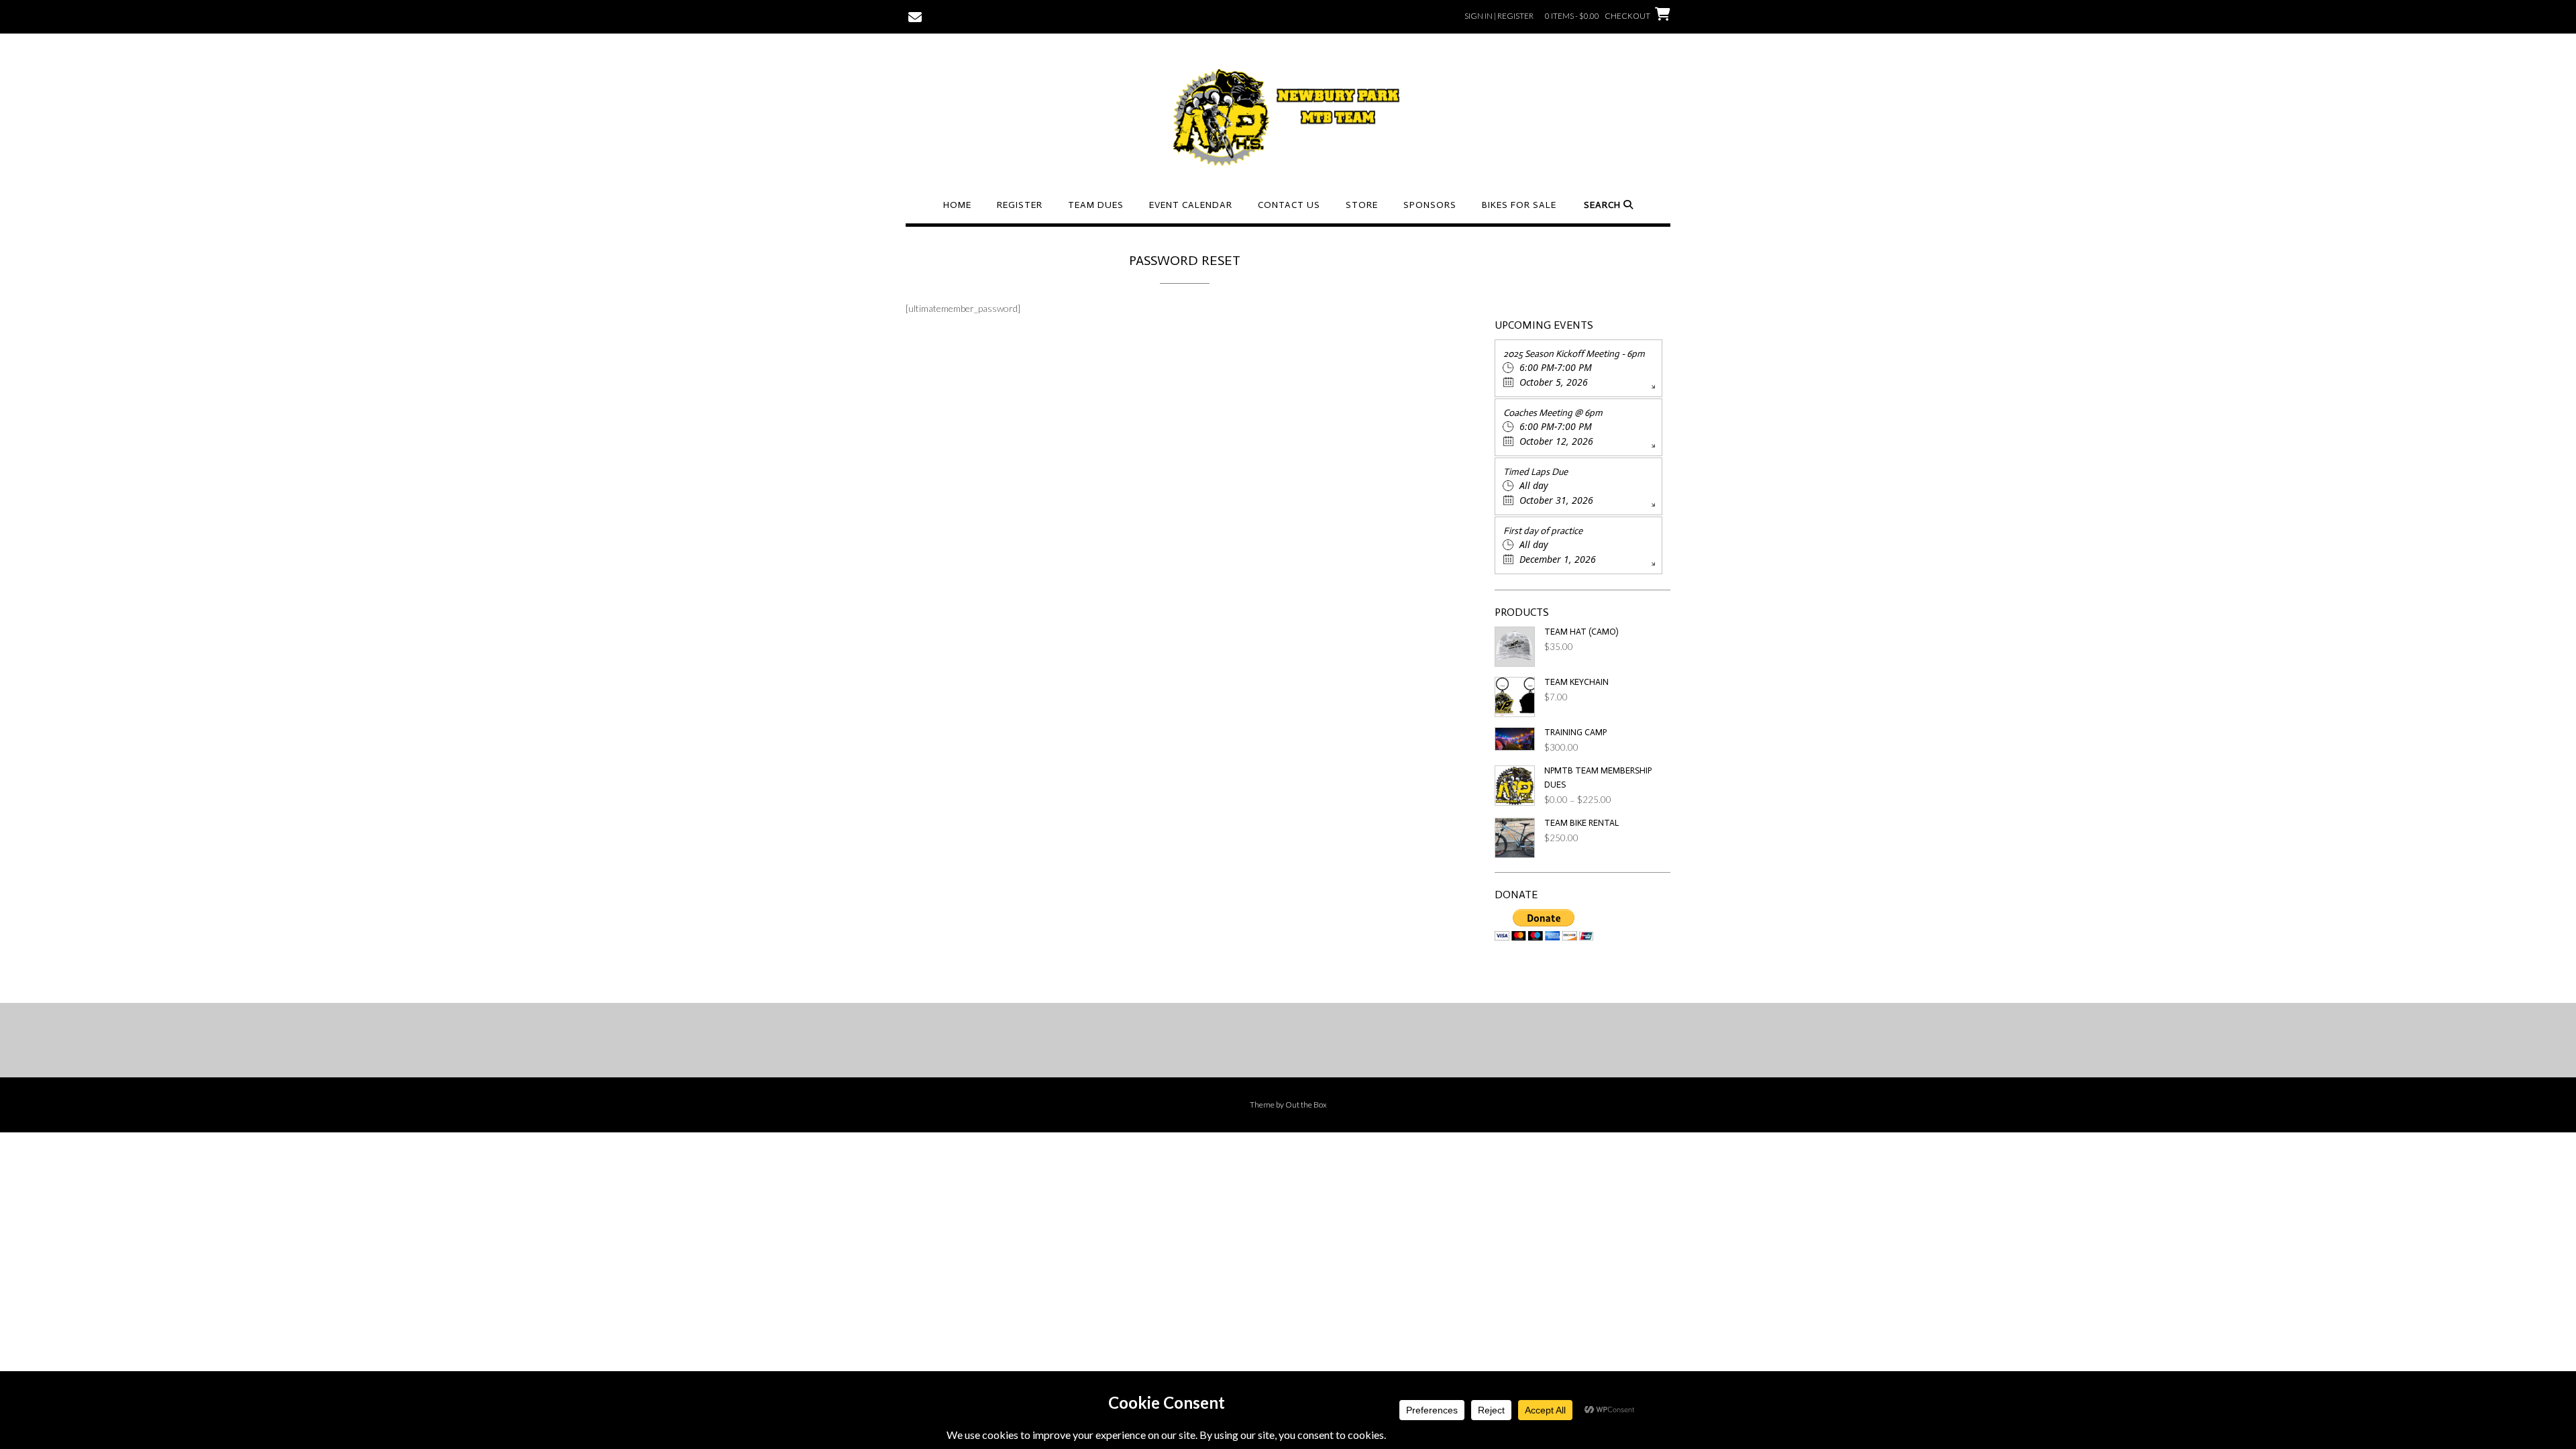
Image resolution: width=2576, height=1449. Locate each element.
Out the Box (1306, 1105)
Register (1020, 205)
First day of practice (1543, 531)
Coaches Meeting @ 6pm (1553, 413)
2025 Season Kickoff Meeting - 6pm (1574, 354)
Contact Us (1289, 205)
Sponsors (1430, 205)
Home (957, 205)
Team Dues (1096, 205)
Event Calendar (1191, 205)
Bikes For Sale (1519, 205)
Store (1362, 205)
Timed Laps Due (1536, 472)
